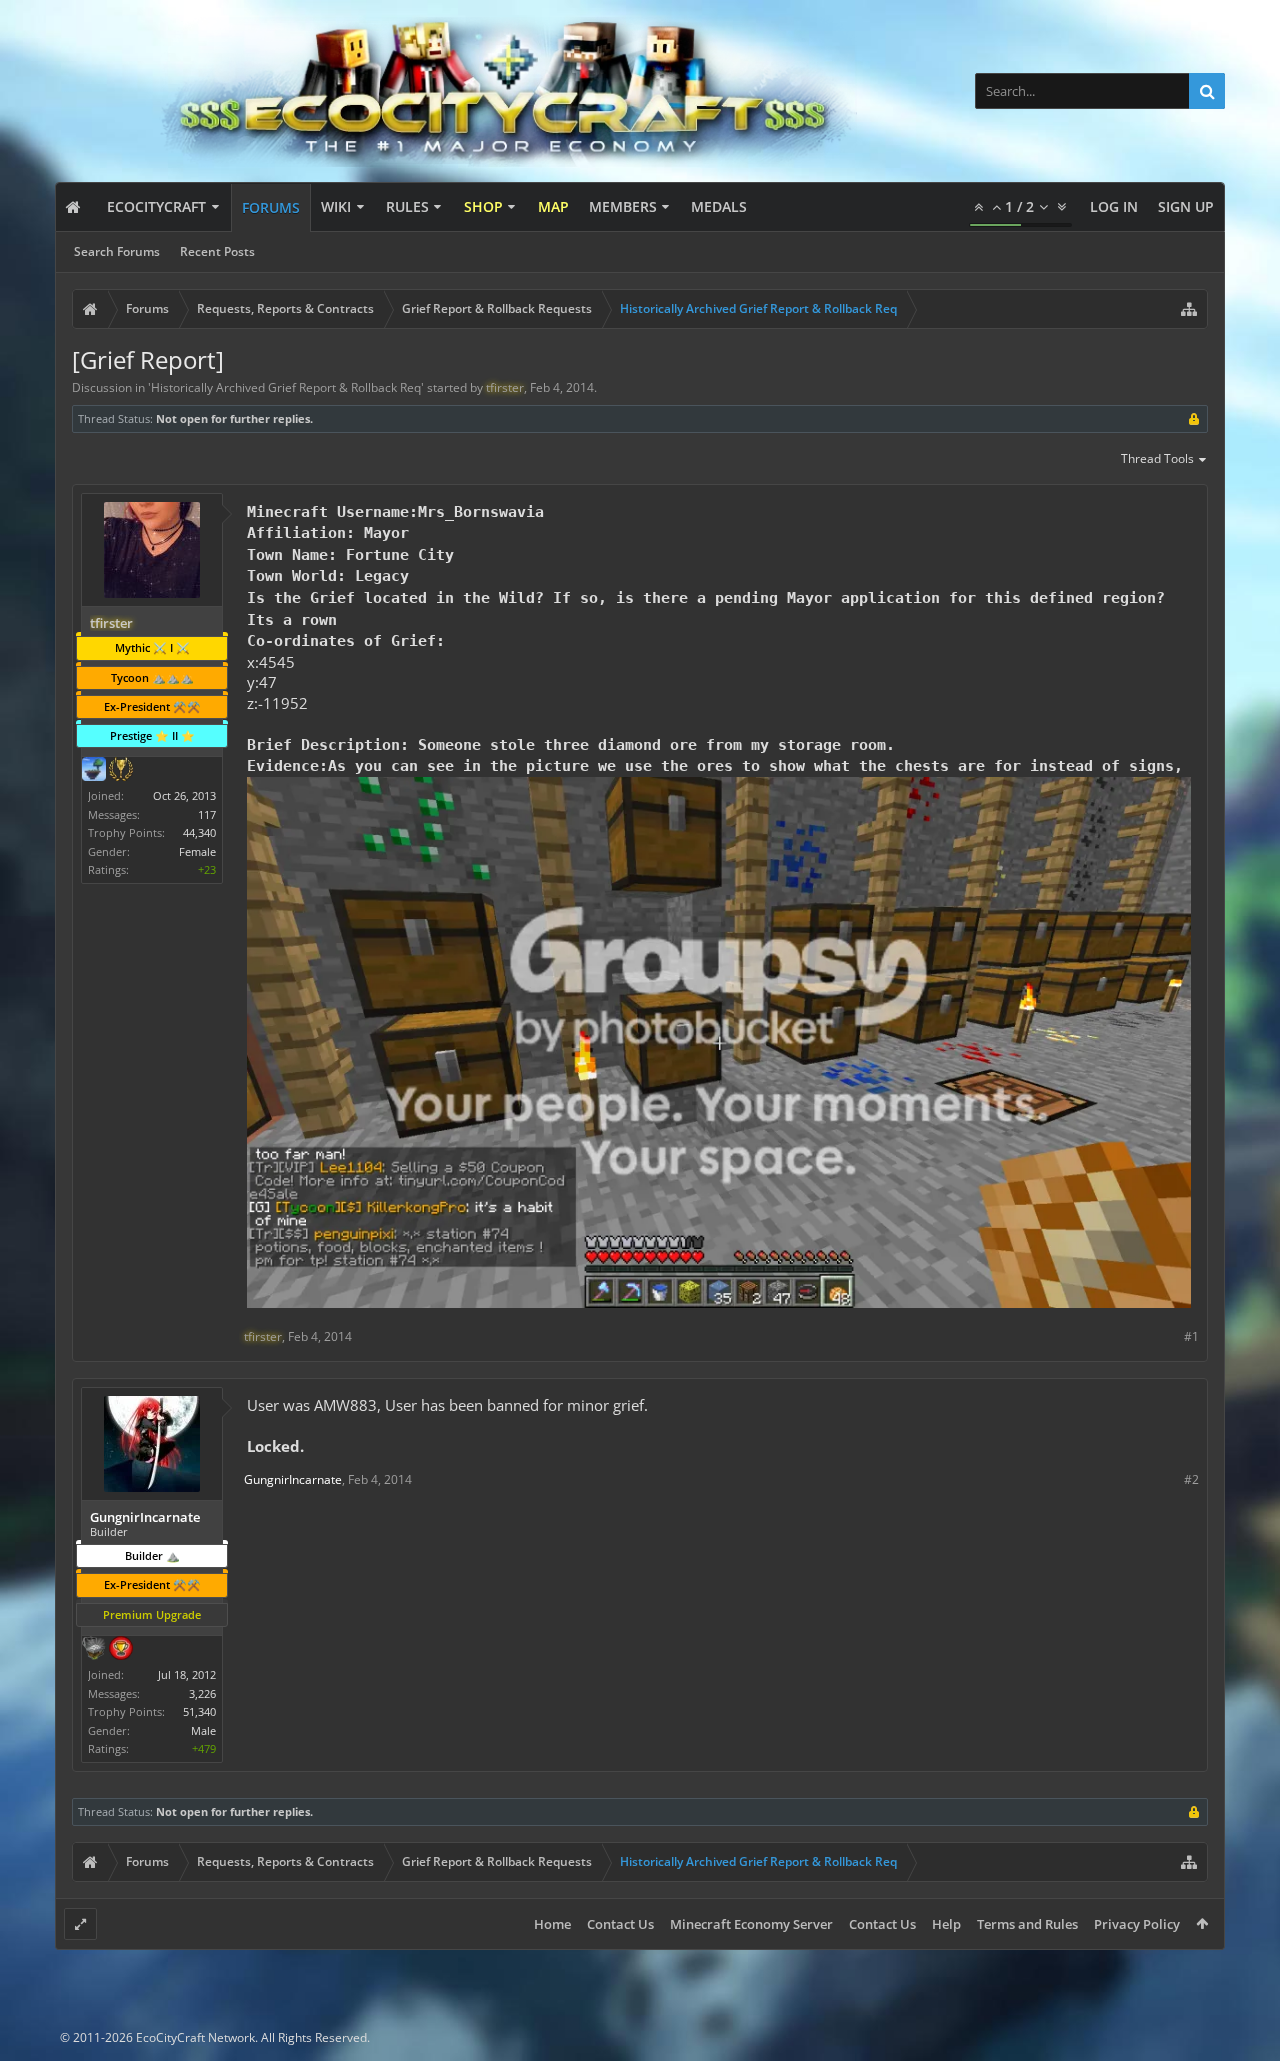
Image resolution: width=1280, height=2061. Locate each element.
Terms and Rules (1027, 1924)
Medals (719, 206)
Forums (271, 207)
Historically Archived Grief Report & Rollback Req (286, 387)
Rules (407, 206)
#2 (1191, 1479)
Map (553, 206)
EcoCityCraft (156, 206)
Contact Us (620, 1924)
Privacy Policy (1137, 1924)
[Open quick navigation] (1189, 309)
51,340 (199, 1711)
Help (946, 1924)
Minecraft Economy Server (751, 1924)
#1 (1191, 1336)
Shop (483, 206)
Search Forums (117, 251)
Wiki (336, 206)
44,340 (199, 832)
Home (552, 1924)
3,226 (202, 1693)
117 (207, 814)
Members (623, 206)
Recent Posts (217, 251)
